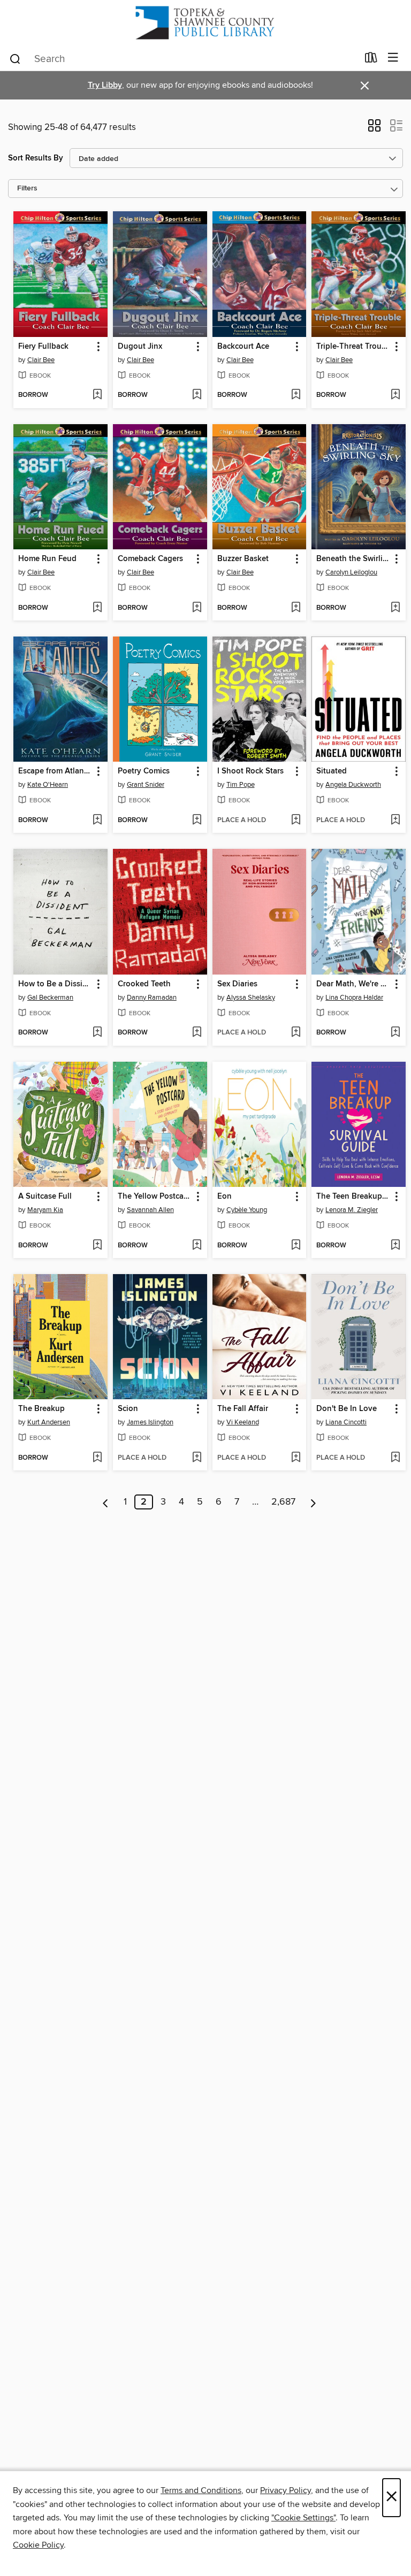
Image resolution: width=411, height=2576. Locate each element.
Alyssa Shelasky (251, 998)
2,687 (283, 1502)
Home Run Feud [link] (47, 559)
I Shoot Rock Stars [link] (250, 771)
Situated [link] (332, 771)
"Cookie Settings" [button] (303, 2518)
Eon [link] (224, 1197)
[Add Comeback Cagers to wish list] (197, 608)
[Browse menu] (393, 58)
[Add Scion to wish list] (197, 1458)
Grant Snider (146, 785)
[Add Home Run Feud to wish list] (97, 608)
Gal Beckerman (50, 998)
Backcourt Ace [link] (243, 347)
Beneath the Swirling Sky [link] (353, 559)
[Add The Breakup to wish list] (97, 1458)
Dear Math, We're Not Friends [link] (353, 984)
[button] (374, 129)
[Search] (15, 58)
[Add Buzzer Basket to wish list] (296, 608)
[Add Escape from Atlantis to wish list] (97, 821)
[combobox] (183, 59)
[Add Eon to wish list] (296, 1246)
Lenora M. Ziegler (352, 1210)
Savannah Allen (150, 1210)
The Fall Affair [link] (243, 1409)
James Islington (150, 1422)
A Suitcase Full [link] (45, 1197)
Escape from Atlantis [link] (55, 771)
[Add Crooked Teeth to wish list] (197, 1033)
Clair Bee (41, 360)
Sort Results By (36, 158)
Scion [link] (128, 1409)
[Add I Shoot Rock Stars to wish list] (296, 821)
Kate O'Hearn (48, 785)
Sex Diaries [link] (237, 984)
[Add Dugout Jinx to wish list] (197, 395)
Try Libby (105, 85)
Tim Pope (241, 785)
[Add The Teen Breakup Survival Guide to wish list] (395, 1246)
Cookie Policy (38, 2545)
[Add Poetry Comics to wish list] (197, 821)
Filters (27, 189)
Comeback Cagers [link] (150, 559)
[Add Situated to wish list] (395, 821)
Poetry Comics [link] (144, 771)
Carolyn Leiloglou (351, 572)
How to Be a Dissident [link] (55, 984)
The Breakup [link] (41, 1409)
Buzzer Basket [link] (243, 559)
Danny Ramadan (152, 998)
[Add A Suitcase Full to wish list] (97, 1246)
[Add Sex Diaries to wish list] (296, 1033)
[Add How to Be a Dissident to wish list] (97, 1033)
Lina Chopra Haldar (354, 998)
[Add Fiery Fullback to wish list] (97, 395)
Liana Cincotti (346, 1422)
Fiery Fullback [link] (43, 347)
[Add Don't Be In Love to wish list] (395, 1458)
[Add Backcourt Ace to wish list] (296, 395)
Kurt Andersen (49, 1422)
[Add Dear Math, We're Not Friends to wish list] (395, 1033)
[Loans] (371, 60)
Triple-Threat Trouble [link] (353, 347)
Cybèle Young (247, 1210)
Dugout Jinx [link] (140, 347)
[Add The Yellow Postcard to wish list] (197, 1246)
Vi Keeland (243, 1422)
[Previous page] (106, 1502)
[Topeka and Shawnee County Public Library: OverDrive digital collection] (205, 23)
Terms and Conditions (201, 2490)
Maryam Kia (45, 1210)
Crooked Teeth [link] (144, 984)
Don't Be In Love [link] (347, 1409)
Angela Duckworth (353, 785)
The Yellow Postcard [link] (154, 1197)
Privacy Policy (286, 2490)
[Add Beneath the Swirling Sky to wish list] (395, 608)
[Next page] (313, 1502)
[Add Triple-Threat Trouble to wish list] (395, 395)
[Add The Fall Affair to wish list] (296, 1458)
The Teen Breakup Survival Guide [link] (353, 1197)
